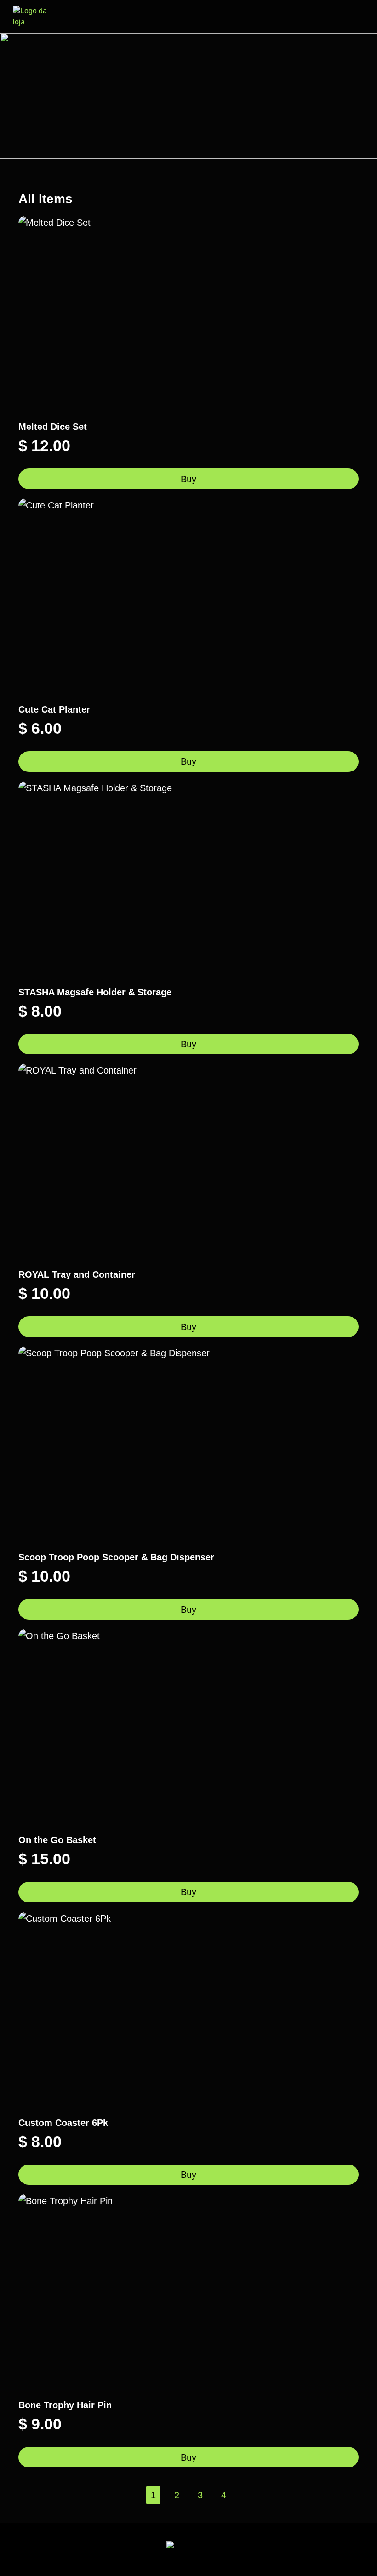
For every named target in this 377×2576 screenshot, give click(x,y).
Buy (188, 479)
